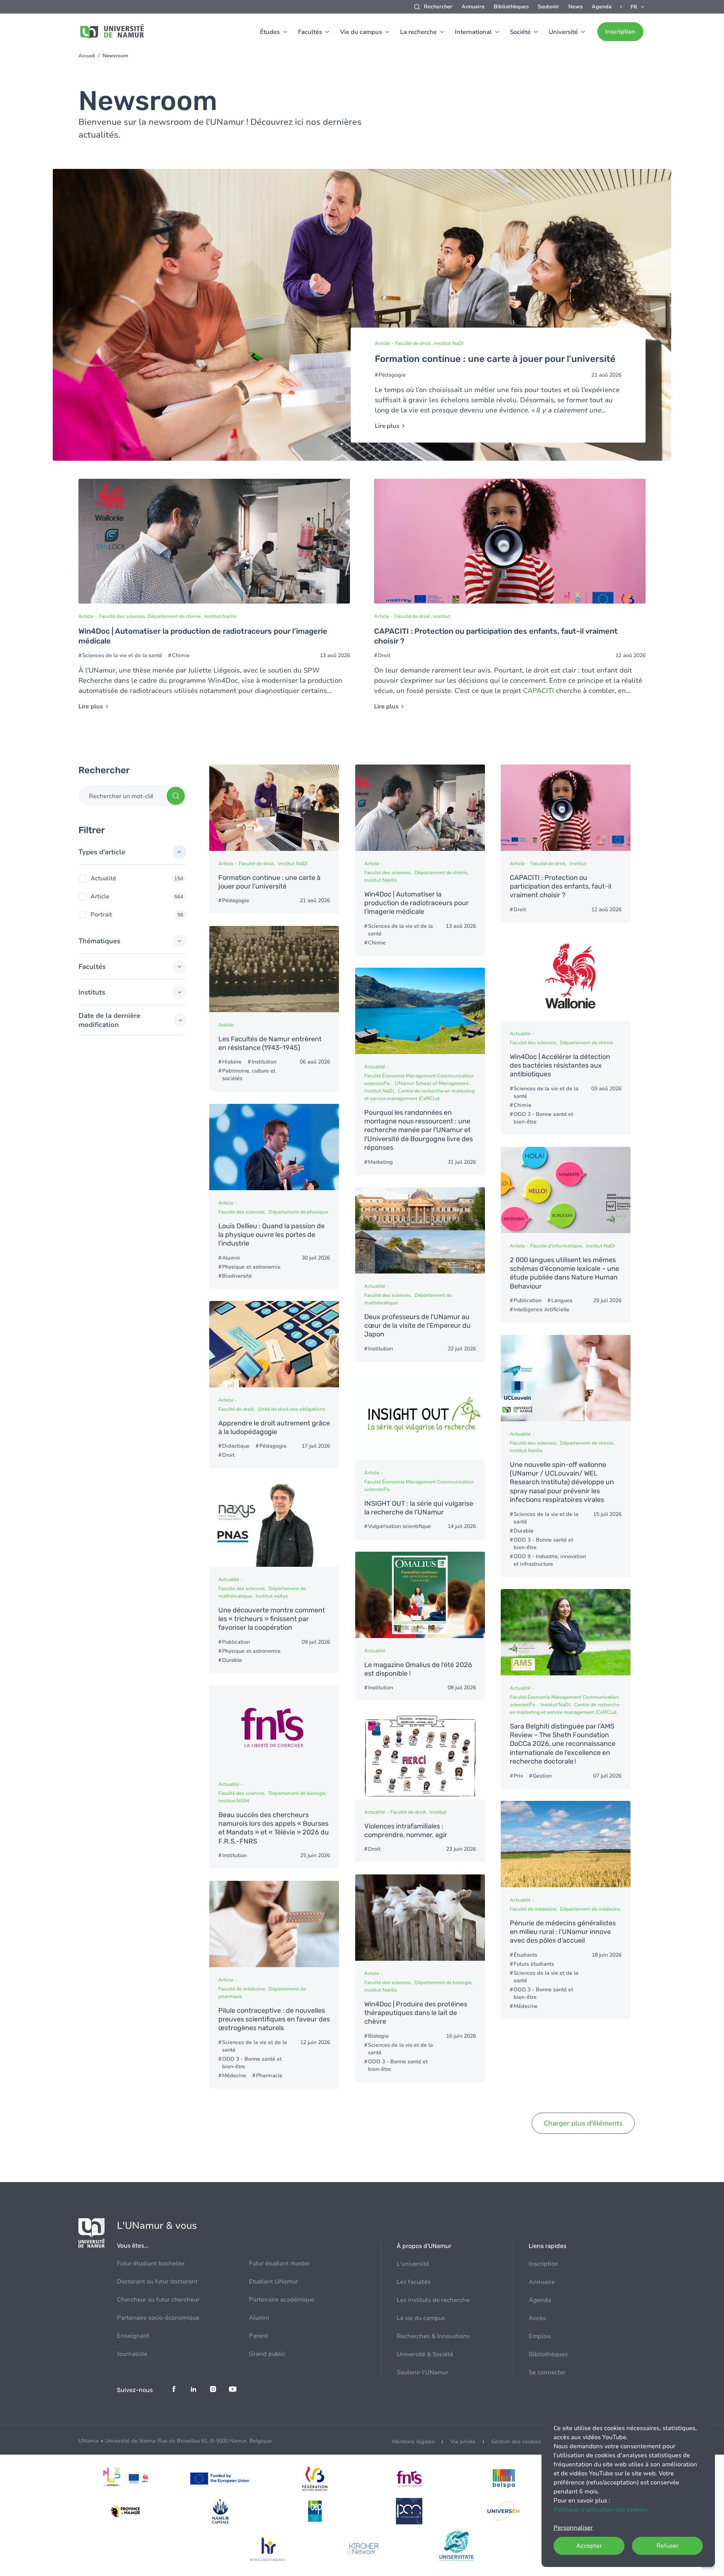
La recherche (418, 32)
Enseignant (133, 2336)
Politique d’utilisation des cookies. (601, 2510)
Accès (537, 2318)
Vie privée (463, 2442)
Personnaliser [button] (573, 2528)
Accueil (87, 56)
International (473, 32)
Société (520, 32)
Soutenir (548, 7)
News (575, 7)
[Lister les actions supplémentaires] (638, 7)
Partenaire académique (282, 2300)
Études (270, 32)
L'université (413, 2264)
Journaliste (132, 2354)
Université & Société (425, 2354)
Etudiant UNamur (273, 2282)
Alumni (259, 2318)
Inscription (620, 32)
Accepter (589, 2546)
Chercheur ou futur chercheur (158, 2300)
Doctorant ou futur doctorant (157, 2282)
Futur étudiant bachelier (151, 2263)
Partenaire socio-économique (158, 2318)
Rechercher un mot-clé (121, 796)
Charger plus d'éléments (583, 2123)
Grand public (267, 2354)
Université (563, 32)
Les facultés (414, 2282)
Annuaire (473, 7)
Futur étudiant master (279, 2263)
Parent (258, 2336)
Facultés (310, 32)
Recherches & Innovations (433, 2336)
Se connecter (547, 2372)
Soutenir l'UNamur (423, 2372)
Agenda (602, 7)
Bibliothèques (511, 7)
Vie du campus (361, 32)
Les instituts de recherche (433, 2300)
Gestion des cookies (516, 2442)
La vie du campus (421, 2318)
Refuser (667, 2546)
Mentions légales (413, 2442)
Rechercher (438, 7)
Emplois (540, 2336)
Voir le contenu (362, 315)
